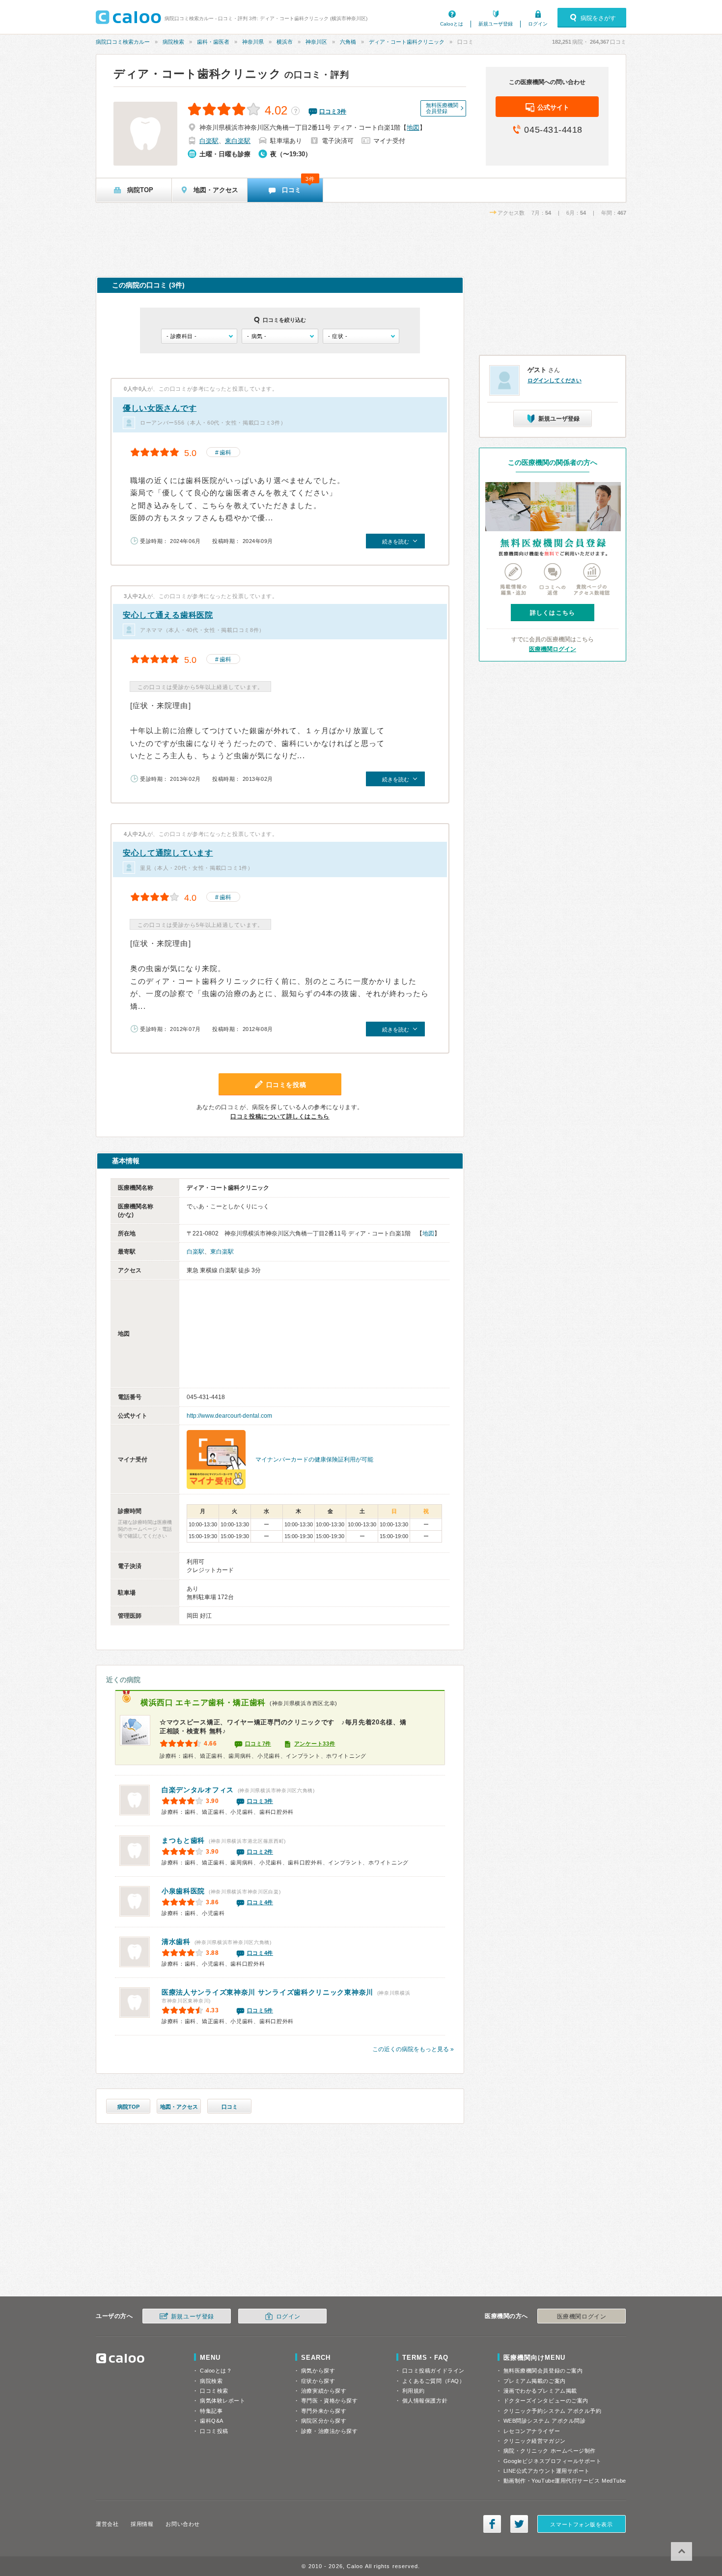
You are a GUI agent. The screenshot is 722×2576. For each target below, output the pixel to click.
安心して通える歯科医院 (168, 615)
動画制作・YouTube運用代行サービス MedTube (565, 2481)
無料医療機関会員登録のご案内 (543, 2371)
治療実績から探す (324, 2391)
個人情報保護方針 (425, 2401)
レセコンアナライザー (532, 2431)
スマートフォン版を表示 (581, 2524)
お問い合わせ (182, 2524)
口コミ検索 (214, 2391)
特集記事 (211, 2411)
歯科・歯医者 (213, 42)
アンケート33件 (315, 1744)
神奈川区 (316, 42)
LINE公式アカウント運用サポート (547, 2471)
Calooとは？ (216, 2371)
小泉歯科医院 (183, 1891)
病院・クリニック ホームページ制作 (550, 2451)
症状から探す (318, 2381)
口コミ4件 (260, 1902)
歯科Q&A (212, 2421)
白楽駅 (209, 141)
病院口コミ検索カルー (123, 42)
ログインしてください (555, 380)
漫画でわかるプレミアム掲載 (540, 2391)
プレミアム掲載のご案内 (535, 2381)
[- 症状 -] (361, 336)
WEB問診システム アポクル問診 (545, 2421)
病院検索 (173, 42)
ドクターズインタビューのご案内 (546, 2401)
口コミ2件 (260, 1852)
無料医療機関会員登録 (442, 108)
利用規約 (414, 2391)
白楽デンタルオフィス (198, 1790)
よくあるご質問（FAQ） (434, 2381)
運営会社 (107, 2524)
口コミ (230, 2107)
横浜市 (285, 42)
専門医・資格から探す (330, 2401)
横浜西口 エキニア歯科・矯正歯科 (203, 1703)
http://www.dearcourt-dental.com (229, 1416)
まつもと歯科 (183, 1840)
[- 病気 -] (280, 336)
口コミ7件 (258, 1744)
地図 (413, 128)
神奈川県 (253, 42)
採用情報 (142, 2524)
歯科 (225, 453)
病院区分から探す (324, 2421)
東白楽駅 (238, 141)
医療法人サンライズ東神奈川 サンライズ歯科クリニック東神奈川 (267, 1992)
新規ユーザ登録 (496, 24)
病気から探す (318, 2371)
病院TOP (128, 2107)
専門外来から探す (324, 2411)
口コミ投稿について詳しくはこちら (280, 1116)
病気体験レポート (222, 2401)
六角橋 (348, 42)
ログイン (538, 24)
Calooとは (452, 24)
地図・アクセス (179, 2107)
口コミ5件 (260, 2010)
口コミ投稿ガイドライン (433, 2371)
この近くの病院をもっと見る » (413, 2049)
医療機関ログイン (553, 649)
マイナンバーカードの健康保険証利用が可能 (314, 1460)
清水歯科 (176, 1942)
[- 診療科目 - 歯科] (199, 336)
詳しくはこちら (553, 613)
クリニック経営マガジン (535, 2441)
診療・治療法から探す (330, 2431)
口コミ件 (333, 112)
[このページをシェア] (492, 2524)
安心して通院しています (168, 853)
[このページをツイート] (519, 2524)
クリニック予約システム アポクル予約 (553, 2411)
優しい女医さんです (160, 408)
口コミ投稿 (214, 2431)
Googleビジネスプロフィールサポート (553, 2461)
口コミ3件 (260, 1801)
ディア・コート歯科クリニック (407, 42)
